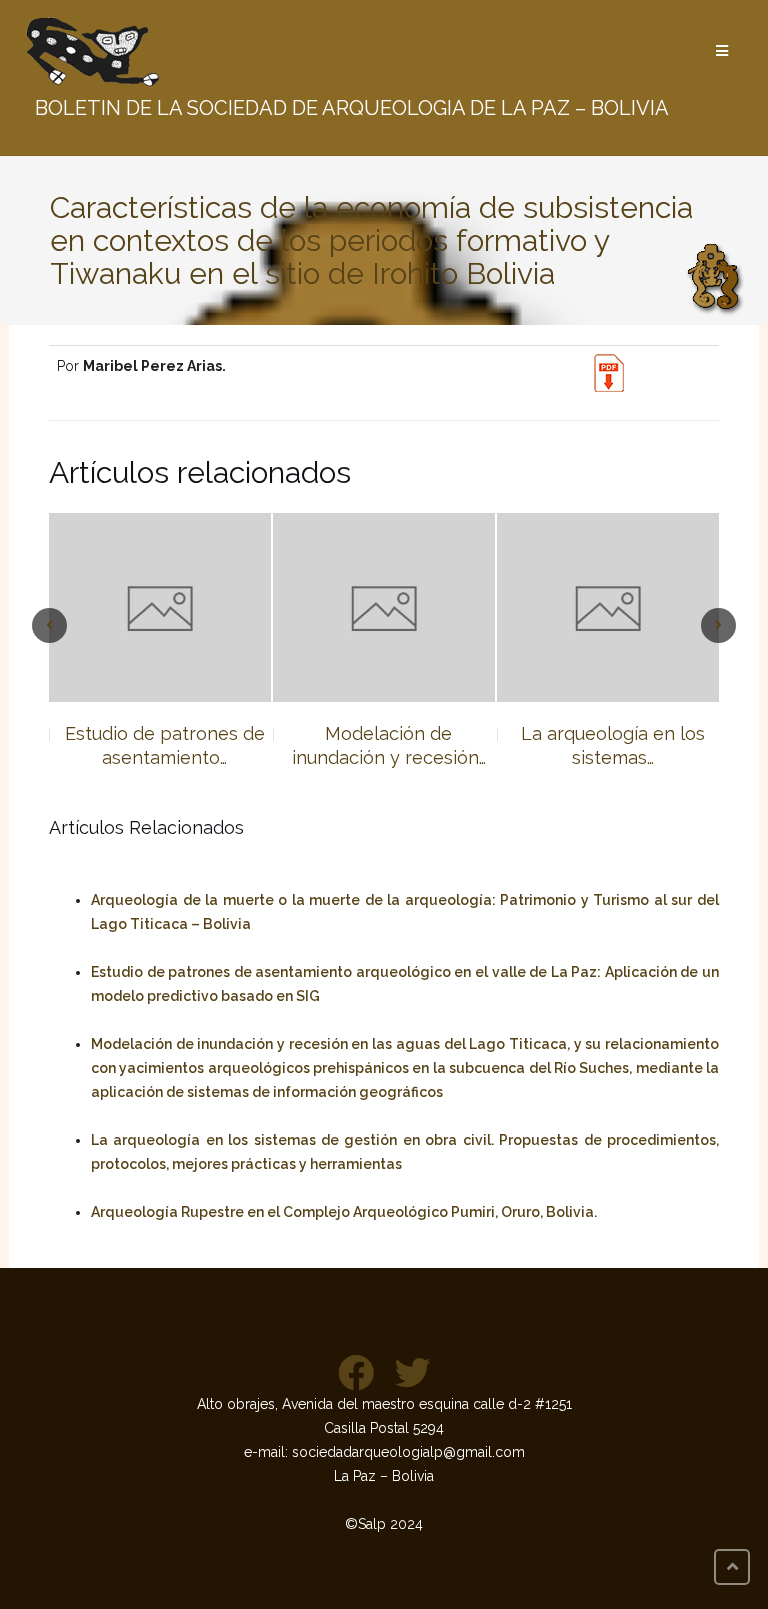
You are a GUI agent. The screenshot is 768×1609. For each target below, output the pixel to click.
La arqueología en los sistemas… (399, 745)
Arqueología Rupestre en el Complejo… (622, 745)
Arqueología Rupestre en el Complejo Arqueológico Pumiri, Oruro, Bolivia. (344, 1212)
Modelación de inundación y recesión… (175, 745)
